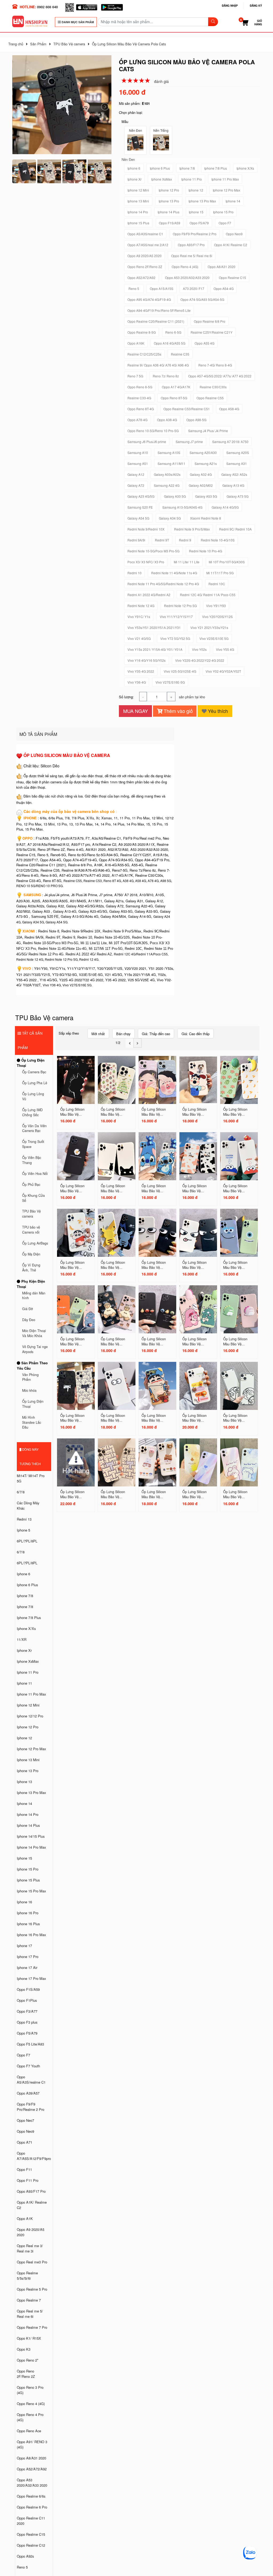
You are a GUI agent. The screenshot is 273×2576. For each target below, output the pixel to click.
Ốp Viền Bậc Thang (32, 1160)
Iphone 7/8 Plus (29, 1618)
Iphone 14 (24, 1803)
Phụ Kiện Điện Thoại (31, 1284)
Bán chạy (123, 1034)
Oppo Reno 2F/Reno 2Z (26, 2374)
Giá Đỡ (27, 1309)
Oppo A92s (25, 2556)
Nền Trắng (161, 130)
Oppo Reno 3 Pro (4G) (30, 2390)
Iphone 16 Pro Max (31, 1935)
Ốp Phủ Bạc (31, 1185)
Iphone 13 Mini (28, 1760)
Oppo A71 (25, 2142)
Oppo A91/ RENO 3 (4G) (32, 2444)
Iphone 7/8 (25, 1596)
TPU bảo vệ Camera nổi (31, 1230)
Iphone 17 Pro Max (31, 1978)
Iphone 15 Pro (28, 1869)
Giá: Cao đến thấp (196, 1034)
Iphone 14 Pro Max (31, 1847)
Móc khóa (29, 1390)
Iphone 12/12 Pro (30, 1716)
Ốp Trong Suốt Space (33, 1144)
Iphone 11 (24, 1683)
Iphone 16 (24, 1902)
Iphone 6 (23, 1574)
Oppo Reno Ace (29, 2431)
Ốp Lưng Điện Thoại (31, 1063)
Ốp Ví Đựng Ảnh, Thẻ (31, 1268)
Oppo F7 (23, 2055)
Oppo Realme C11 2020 (31, 2521)
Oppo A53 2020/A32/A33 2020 (32, 2483)
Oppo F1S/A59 (28, 1989)
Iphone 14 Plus (28, 1825)
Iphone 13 (24, 1782)
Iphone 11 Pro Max (31, 1694)
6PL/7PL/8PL (27, 1541)
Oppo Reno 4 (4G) (31, 2404)
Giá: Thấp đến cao (156, 1034)
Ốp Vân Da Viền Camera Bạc (34, 1128)
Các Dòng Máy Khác (28, 1506)
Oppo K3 (24, 2349)
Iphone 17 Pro (28, 1957)
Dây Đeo (29, 1320)
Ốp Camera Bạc (34, 1072)
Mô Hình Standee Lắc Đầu (32, 1422)
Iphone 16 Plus (28, 1924)
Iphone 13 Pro (28, 1771)
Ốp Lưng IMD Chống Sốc (32, 1112)
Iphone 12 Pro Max (31, 1749)
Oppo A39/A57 (28, 2093)
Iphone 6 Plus (27, 1585)
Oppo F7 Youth (28, 2066)
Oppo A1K (25, 2218)
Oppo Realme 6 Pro (32, 2507)
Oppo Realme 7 (29, 2300)
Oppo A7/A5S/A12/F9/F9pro (34, 2156)
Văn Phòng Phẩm (30, 1377)
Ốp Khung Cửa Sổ (33, 1198)
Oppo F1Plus (27, 2000)
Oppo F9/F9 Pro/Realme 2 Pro (31, 2107)
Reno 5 (22, 2567)
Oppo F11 (24, 2169)
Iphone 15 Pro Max (31, 1891)
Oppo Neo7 (25, 2120)
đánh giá (161, 81)
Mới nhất (98, 1034)
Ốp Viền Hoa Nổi (35, 1174)
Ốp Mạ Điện (31, 1254)
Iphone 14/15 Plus (31, 1836)
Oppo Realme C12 (31, 2545)
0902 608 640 (47, 7)
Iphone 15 (24, 1858)
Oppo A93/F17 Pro (31, 2191)
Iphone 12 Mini (28, 1705)
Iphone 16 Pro (28, 1913)
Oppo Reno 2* (28, 2360)
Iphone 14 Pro (28, 1814)
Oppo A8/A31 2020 (31, 2458)
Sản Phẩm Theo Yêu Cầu (32, 1365)
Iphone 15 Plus (28, 1880)
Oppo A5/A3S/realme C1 (31, 2079)
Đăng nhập (230, 6)
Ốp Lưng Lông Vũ (33, 1096)
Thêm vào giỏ (178, 711)
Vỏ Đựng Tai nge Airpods (35, 1349)
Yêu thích (217, 711)
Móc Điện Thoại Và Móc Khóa (34, 1333)
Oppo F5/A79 (27, 2033)
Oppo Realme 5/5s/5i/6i (27, 2276)
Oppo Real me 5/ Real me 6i (30, 2314)
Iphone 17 (24, 1946)
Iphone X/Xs (26, 1628)
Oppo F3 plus (27, 2022)
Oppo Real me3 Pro (32, 2262)
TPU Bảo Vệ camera (31, 1214)
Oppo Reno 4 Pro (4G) (30, 2417)
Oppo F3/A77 (27, 2011)
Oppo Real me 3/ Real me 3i (30, 2248)
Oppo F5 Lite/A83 (30, 2044)
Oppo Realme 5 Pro (32, 2289)
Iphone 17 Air (27, 1967)
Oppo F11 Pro (28, 2180)
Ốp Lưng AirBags (35, 1243)
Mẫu (125, 121)
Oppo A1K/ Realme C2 (32, 2205)
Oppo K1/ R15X (29, 2338)
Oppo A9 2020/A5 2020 (31, 2232)
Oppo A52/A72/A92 (32, 2469)
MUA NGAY (136, 711)
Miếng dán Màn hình (34, 1296)
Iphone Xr (24, 1650)
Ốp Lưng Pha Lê (35, 1083)
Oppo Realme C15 (31, 2534)
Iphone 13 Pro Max (31, 1793)
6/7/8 (21, 1492)
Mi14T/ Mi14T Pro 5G (31, 1478)
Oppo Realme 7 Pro (32, 2327)
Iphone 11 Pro (28, 1672)
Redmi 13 (24, 1519)
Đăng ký (256, 6)
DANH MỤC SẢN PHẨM (77, 22)
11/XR (22, 1639)
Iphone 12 (24, 1738)
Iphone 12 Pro (28, 1727)
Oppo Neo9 (25, 2131)
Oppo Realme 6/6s (31, 2496)
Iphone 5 (23, 1530)
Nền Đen (136, 130)
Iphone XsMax (28, 1661)
